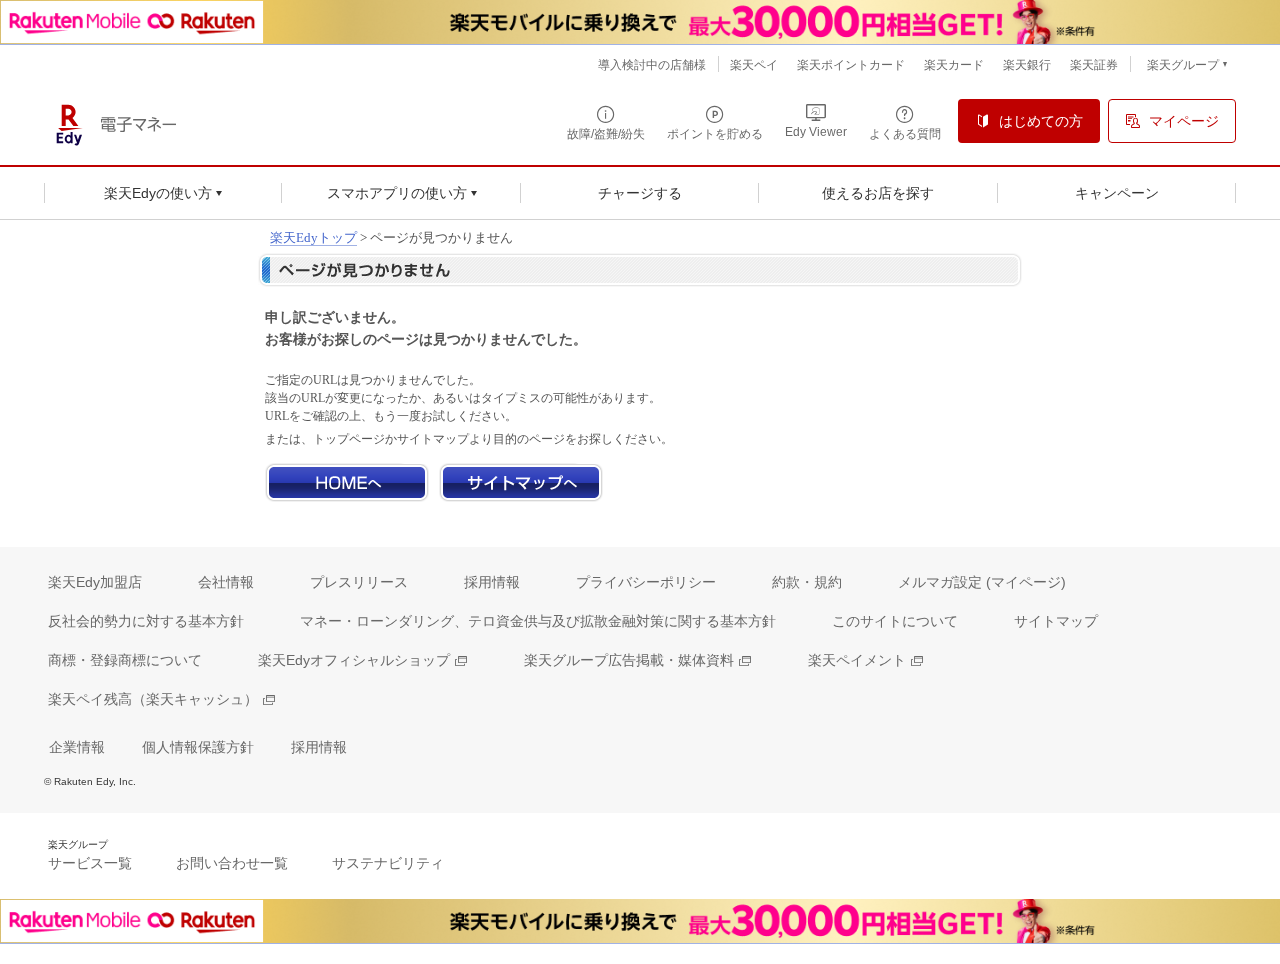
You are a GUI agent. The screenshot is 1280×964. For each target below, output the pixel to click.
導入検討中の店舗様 (652, 65)
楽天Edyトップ (313, 237)
